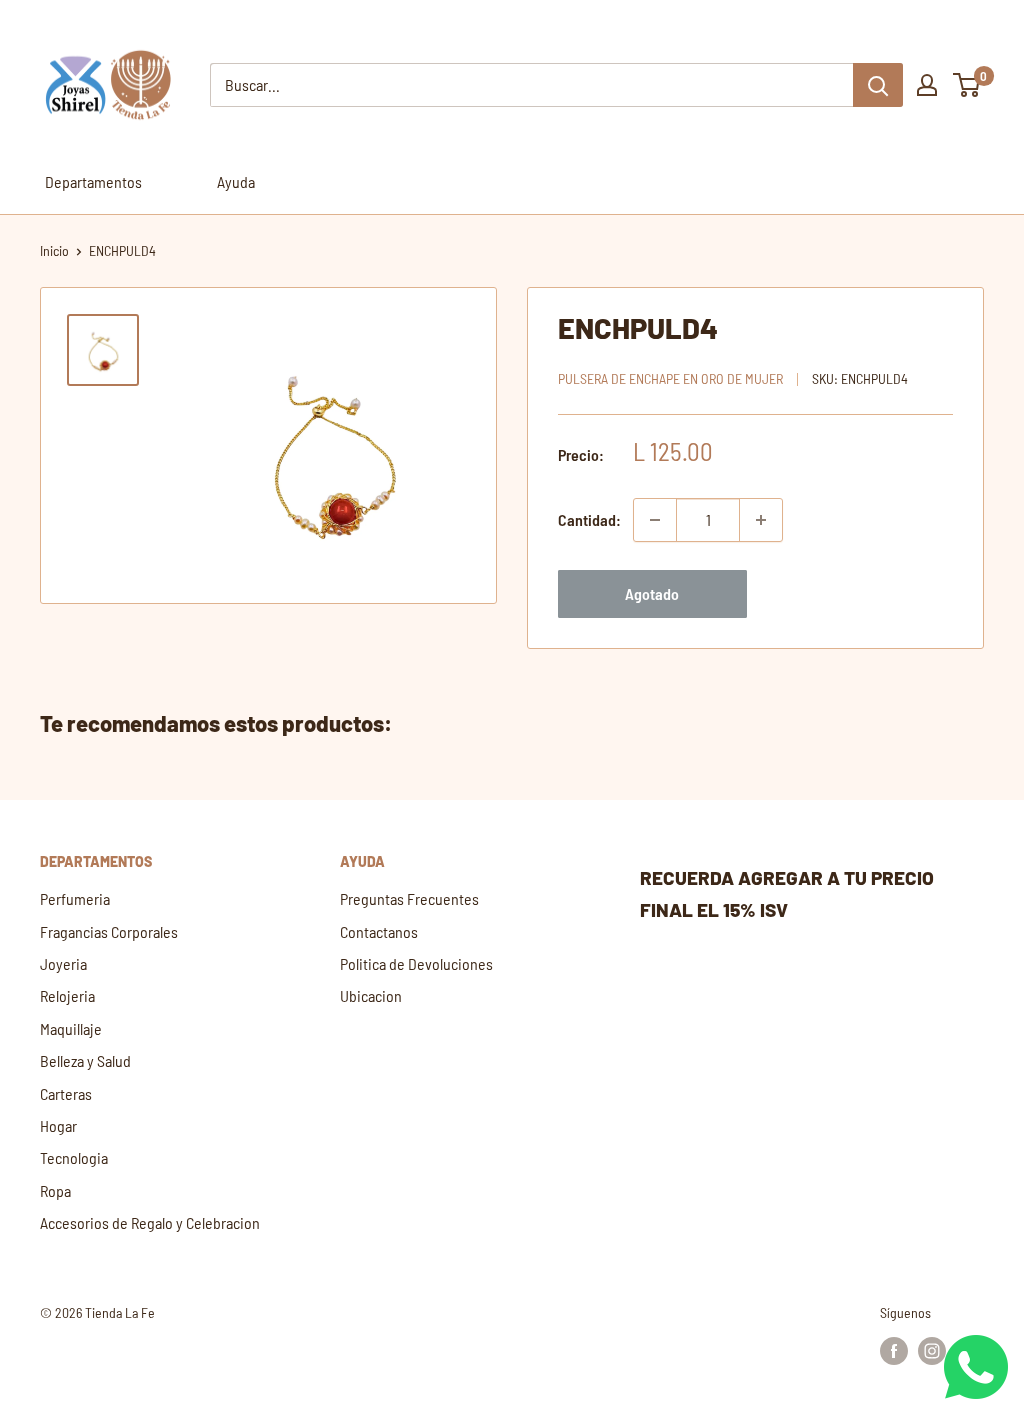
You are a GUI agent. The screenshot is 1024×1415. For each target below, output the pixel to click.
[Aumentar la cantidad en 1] (761, 520)
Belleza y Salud (85, 1060)
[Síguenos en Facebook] (894, 1351)
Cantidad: (589, 519)
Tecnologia (74, 1157)
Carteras (66, 1093)
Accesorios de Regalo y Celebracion (150, 1222)
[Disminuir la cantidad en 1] (655, 520)
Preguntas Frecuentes (409, 898)
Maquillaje (71, 1028)
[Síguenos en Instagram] (932, 1351)
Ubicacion (371, 995)
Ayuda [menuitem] (236, 181)
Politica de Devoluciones (416, 963)
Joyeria (63, 963)
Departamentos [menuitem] (93, 181)
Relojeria (67, 995)
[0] (967, 85)
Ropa (55, 1190)
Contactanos (379, 931)
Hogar (58, 1125)
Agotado (652, 593)
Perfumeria (75, 898)
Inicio (54, 250)
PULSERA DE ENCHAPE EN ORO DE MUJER (670, 378)
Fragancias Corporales (109, 931)
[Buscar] (878, 85)
